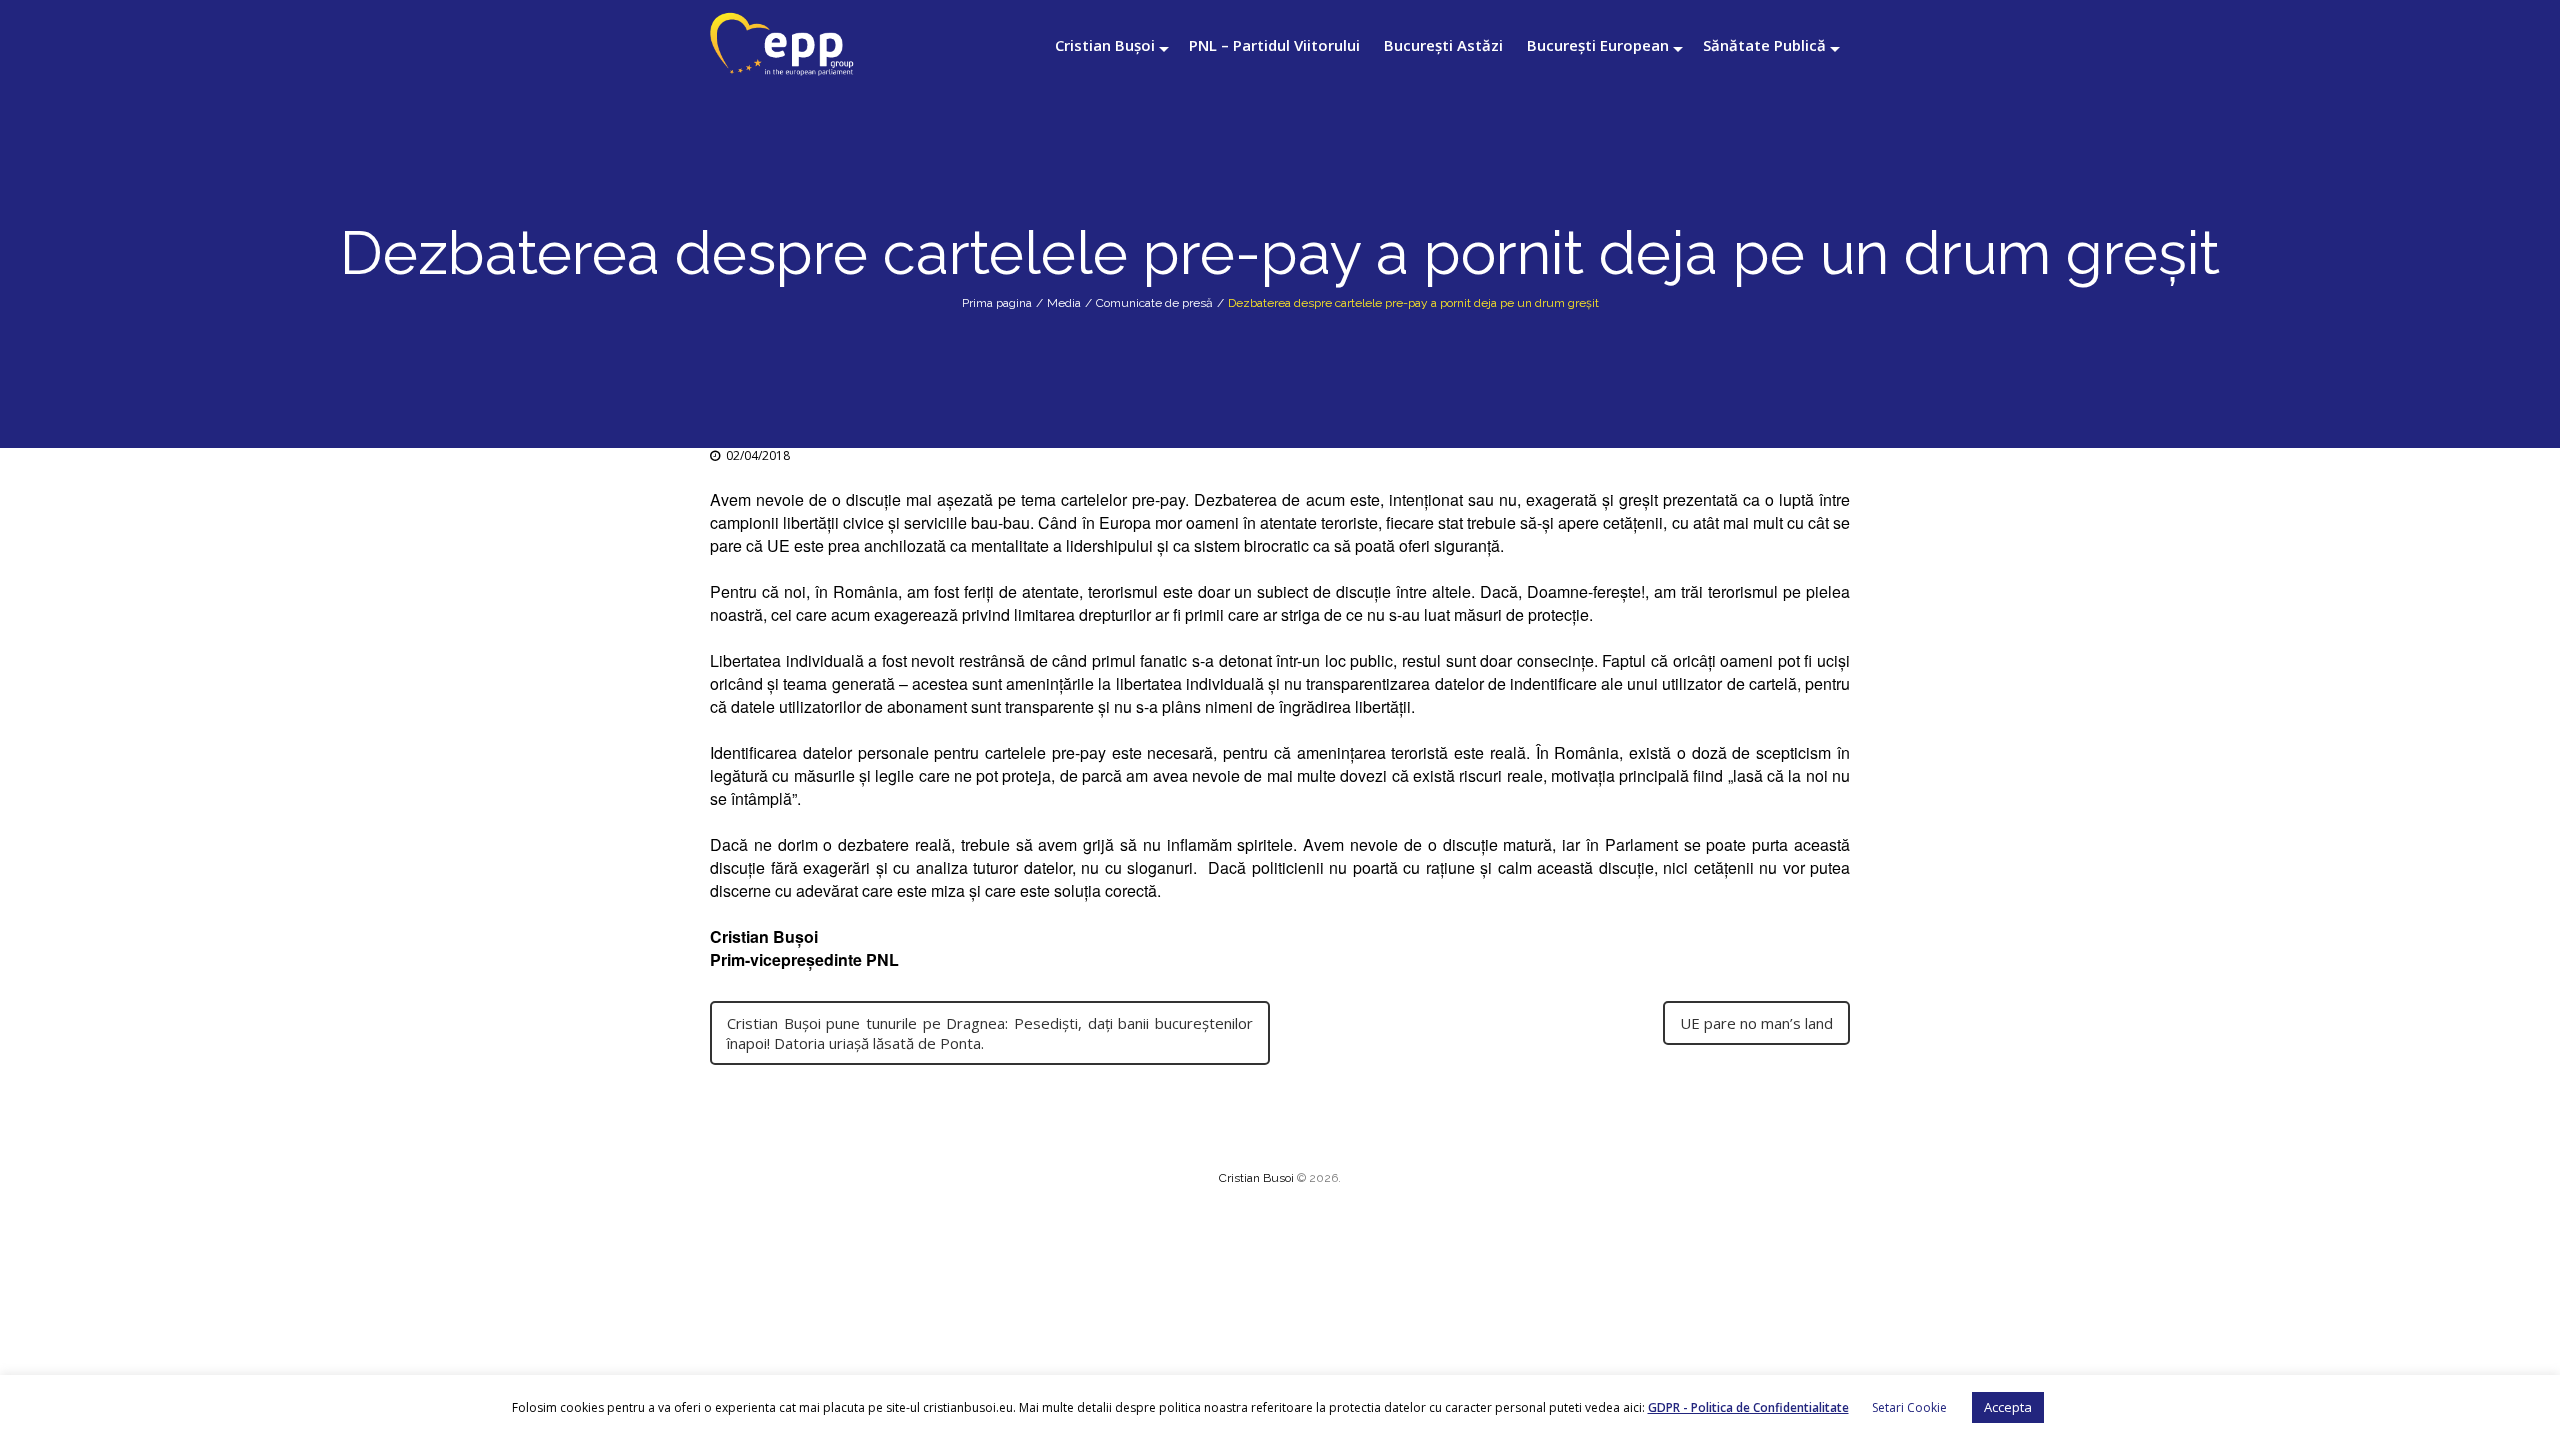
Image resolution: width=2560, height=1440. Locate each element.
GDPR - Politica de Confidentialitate (1748, 1407)
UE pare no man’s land (1756, 1023)
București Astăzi (1443, 45)
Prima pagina (997, 303)
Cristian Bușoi (1105, 45)
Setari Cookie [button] (1909, 1407)
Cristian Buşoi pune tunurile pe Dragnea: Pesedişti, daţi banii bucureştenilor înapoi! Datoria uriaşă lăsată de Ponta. (990, 1033)
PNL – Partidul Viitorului (1274, 45)
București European (1598, 45)
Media (1064, 303)
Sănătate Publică (1764, 45)
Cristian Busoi (1256, 1178)
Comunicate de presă (1154, 303)
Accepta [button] (2008, 1407)
